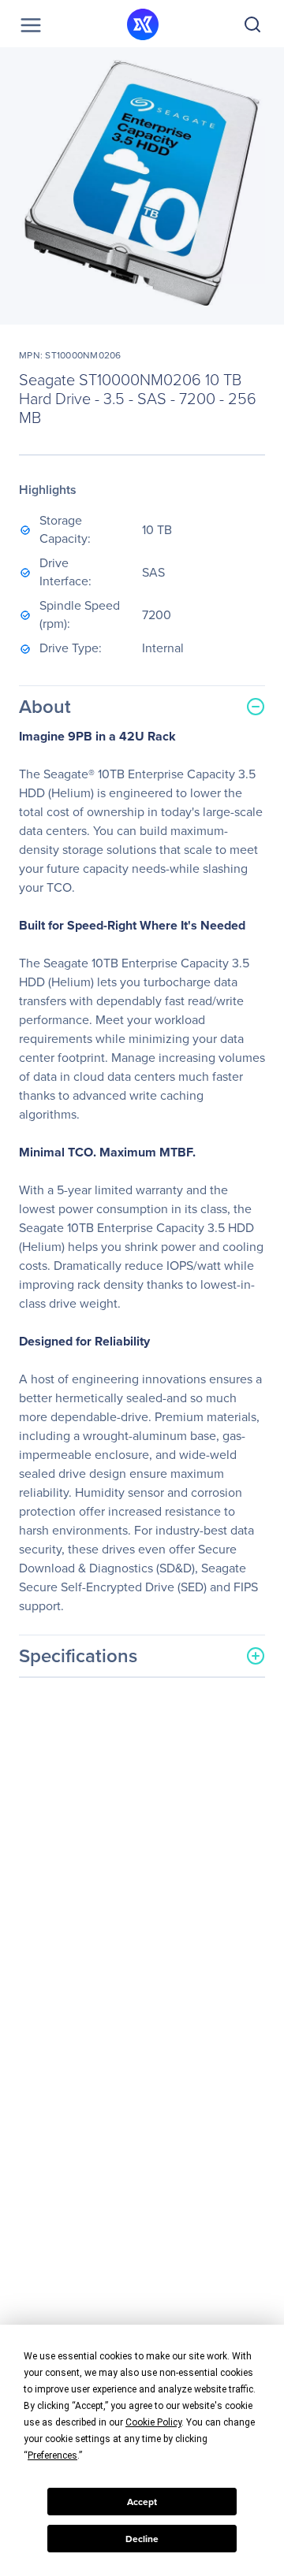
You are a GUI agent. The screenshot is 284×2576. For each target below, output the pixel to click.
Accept (142, 2502)
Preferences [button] (52, 2455)
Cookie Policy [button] (153, 2422)
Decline (142, 2539)
